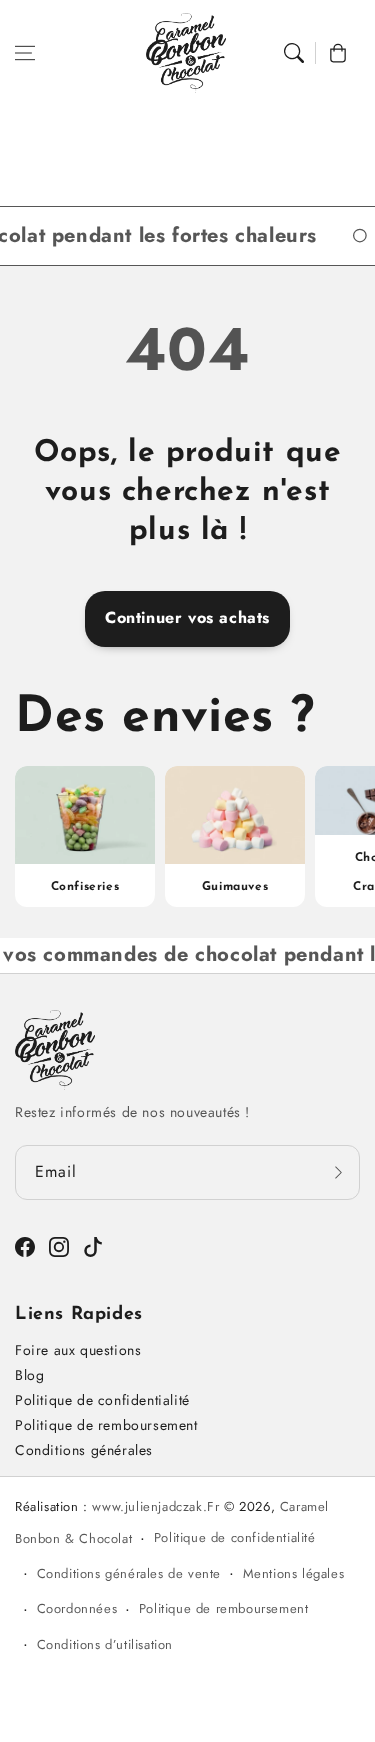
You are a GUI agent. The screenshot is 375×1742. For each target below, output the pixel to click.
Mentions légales (294, 1573)
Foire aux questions (78, 1350)
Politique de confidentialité (102, 1400)
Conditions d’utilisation (105, 1644)
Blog (29, 1375)
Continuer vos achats (187, 617)
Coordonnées (77, 1608)
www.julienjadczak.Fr (155, 1506)
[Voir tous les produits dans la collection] (85, 836)
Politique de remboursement (106, 1425)
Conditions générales (84, 1450)
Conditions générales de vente (129, 1573)
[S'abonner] (338, 1172)
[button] (25, 53)
